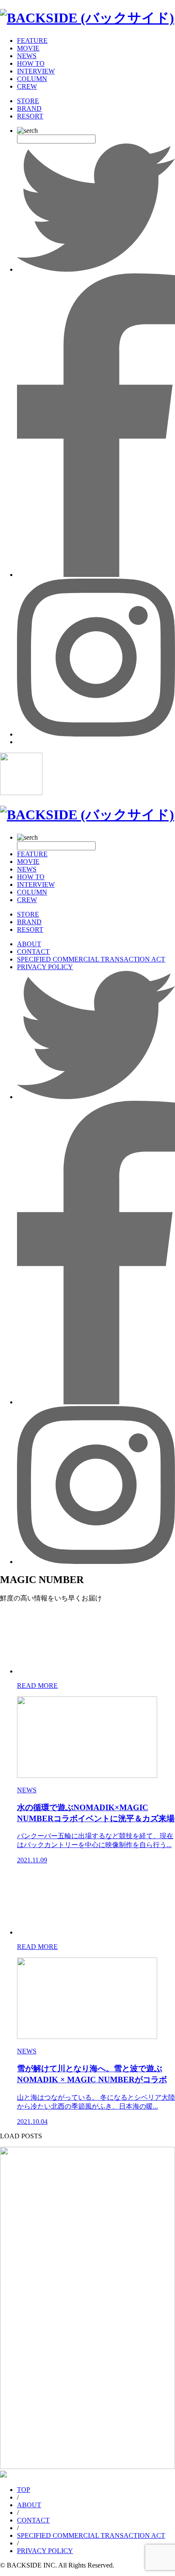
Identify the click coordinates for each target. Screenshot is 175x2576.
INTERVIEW (36, 71)
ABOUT (29, 944)
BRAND (29, 108)
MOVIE (28, 48)
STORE (28, 101)
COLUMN (32, 79)
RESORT (30, 116)
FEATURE (32, 41)
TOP (24, 2490)
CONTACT (33, 952)
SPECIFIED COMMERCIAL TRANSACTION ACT (91, 959)
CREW (27, 86)
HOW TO (31, 63)
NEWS (27, 56)
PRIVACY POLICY (45, 967)
